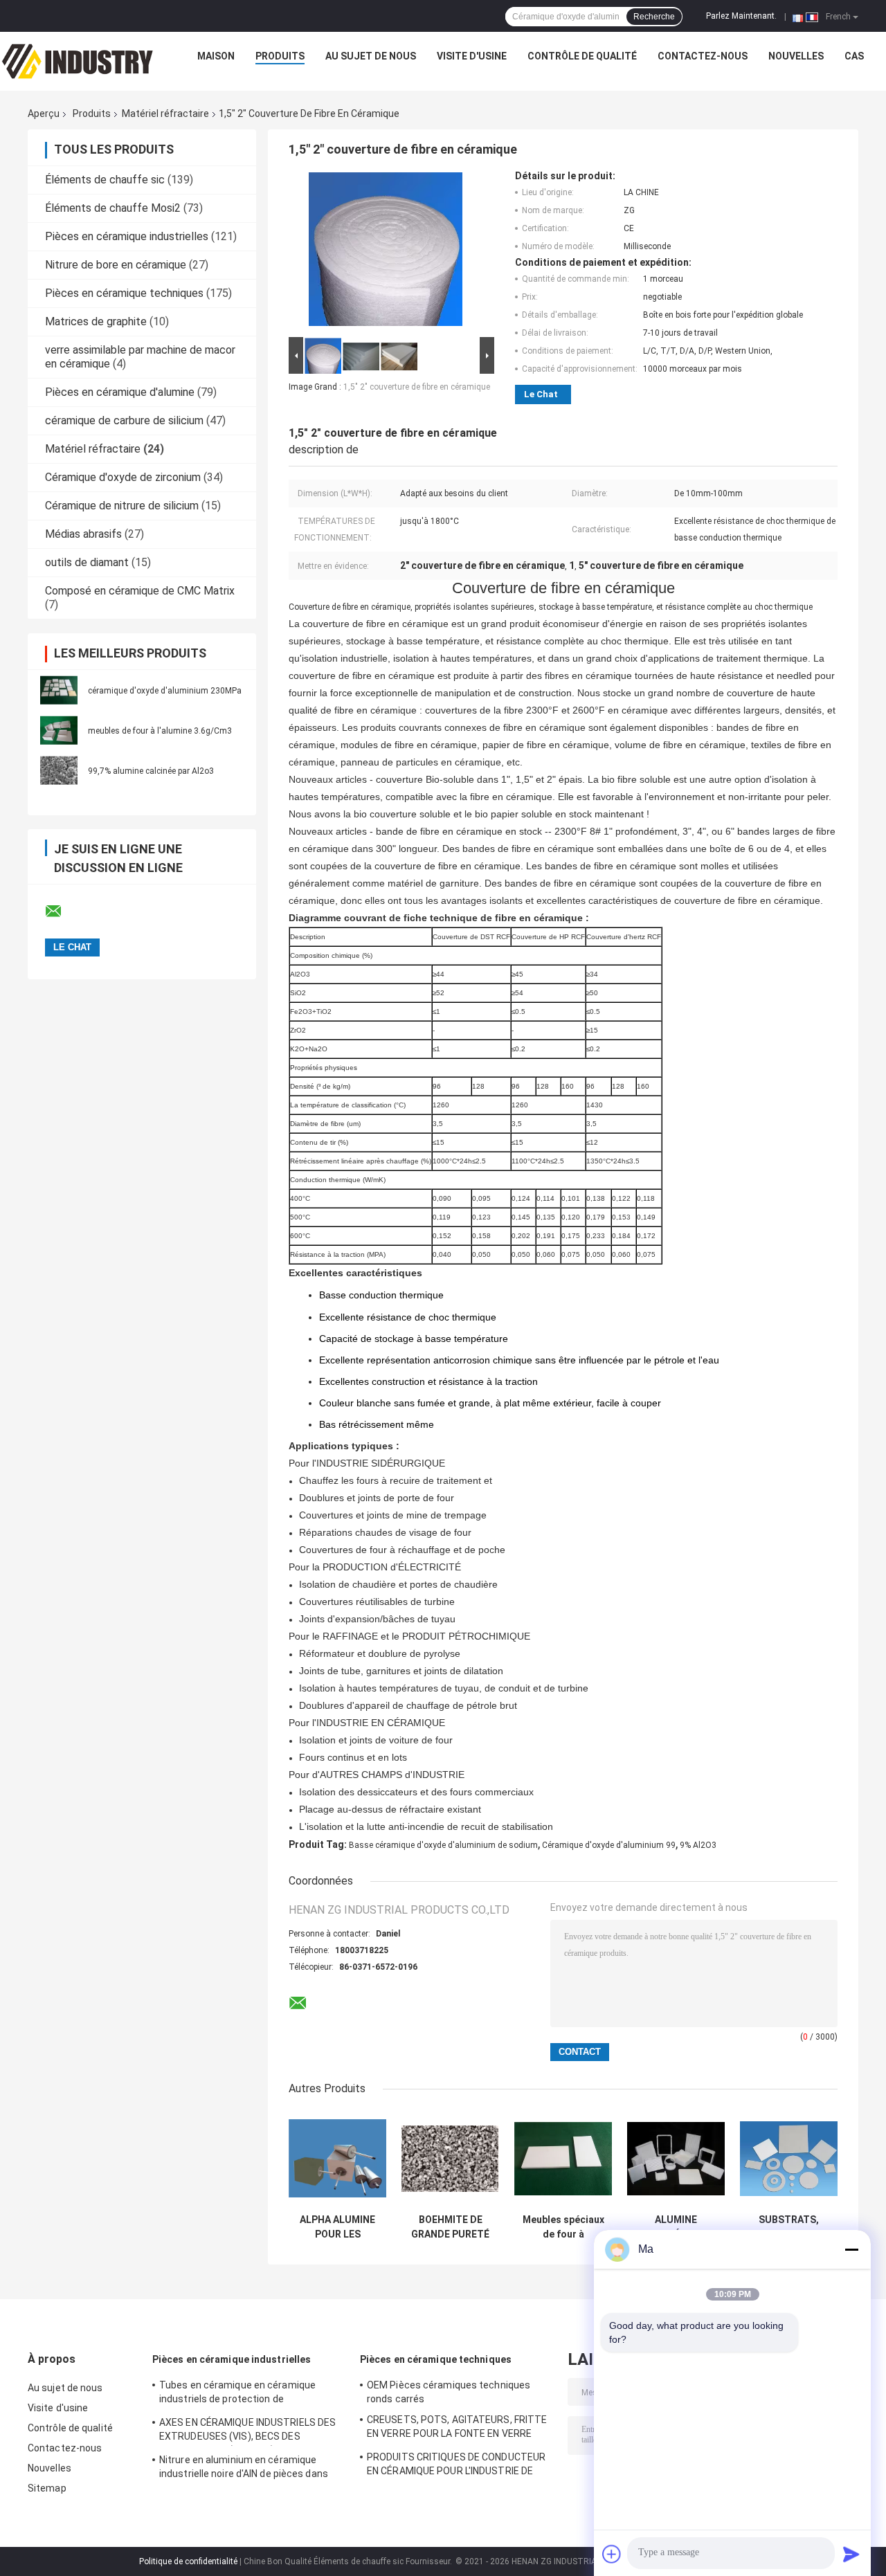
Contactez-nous (703, 56)
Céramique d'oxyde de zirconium (123, 477)
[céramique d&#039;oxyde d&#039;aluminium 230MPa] (59, 690)
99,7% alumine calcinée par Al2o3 (151, 771)
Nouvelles (796, 56)
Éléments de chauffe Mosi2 (113, 208)
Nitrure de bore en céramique (116, 265)
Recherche (654, 17)
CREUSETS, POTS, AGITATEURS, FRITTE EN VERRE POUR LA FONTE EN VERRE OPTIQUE (457, 2429)
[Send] (851, 2554)
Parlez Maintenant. (741, 16)
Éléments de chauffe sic (105, 180)
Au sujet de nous (371, 56)
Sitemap (47, 2488)
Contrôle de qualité (582, 56)
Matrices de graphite (96, 321)
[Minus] (851, 2249)
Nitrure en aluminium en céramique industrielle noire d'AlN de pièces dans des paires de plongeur (244, 2469)
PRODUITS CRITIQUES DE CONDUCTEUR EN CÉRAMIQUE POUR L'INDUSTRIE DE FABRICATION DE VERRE (456, 2466)
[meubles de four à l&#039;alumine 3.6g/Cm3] (59, 730)
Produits (280, 56)
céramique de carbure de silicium (124, 420)
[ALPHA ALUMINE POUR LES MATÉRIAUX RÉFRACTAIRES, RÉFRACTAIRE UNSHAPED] (337, 2158)
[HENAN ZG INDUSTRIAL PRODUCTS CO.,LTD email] (62, 911)
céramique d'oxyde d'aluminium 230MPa (165, 691)
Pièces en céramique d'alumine (120, 392)
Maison (216, 56)
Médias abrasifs (83, 534)
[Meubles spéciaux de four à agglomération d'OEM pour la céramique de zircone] (563, 2158)
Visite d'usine (472, 56)
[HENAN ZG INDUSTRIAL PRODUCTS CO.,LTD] (78, 60)
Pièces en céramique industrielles (127, 236)
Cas (854, 56)
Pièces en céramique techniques (124, 293)
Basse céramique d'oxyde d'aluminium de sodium (443, 1845)
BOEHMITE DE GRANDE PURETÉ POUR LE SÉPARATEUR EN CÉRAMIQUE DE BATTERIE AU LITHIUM (450, 2227)
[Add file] (612, 2554)
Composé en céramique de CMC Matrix (140, 591)
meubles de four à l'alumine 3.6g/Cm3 (160, 731)
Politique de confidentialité (188, 2561)
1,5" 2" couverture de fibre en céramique (417, 387)
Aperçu (44, 114)
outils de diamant (87, 562)
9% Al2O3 (698, 1845)
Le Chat (541, 394)
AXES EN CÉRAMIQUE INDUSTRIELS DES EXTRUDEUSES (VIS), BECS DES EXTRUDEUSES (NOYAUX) (247, 2431)
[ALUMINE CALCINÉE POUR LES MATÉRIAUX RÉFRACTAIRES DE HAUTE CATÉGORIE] (676, 2158)
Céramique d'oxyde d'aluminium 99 (609, 1845)
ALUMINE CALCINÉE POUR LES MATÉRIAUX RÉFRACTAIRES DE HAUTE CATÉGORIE (676, 2227)
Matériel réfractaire (165, 114)
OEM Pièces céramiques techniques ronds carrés (449, 2392)
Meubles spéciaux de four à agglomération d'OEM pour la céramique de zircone (563, 2227)
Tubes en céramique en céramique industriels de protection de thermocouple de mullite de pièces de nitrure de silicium (244, 2394)
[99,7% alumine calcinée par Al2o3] (59, 770)
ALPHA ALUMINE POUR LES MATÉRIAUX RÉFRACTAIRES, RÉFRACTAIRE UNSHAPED (337, 2227)
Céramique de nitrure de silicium (122, 506)
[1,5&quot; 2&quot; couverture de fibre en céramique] (386, 252)
